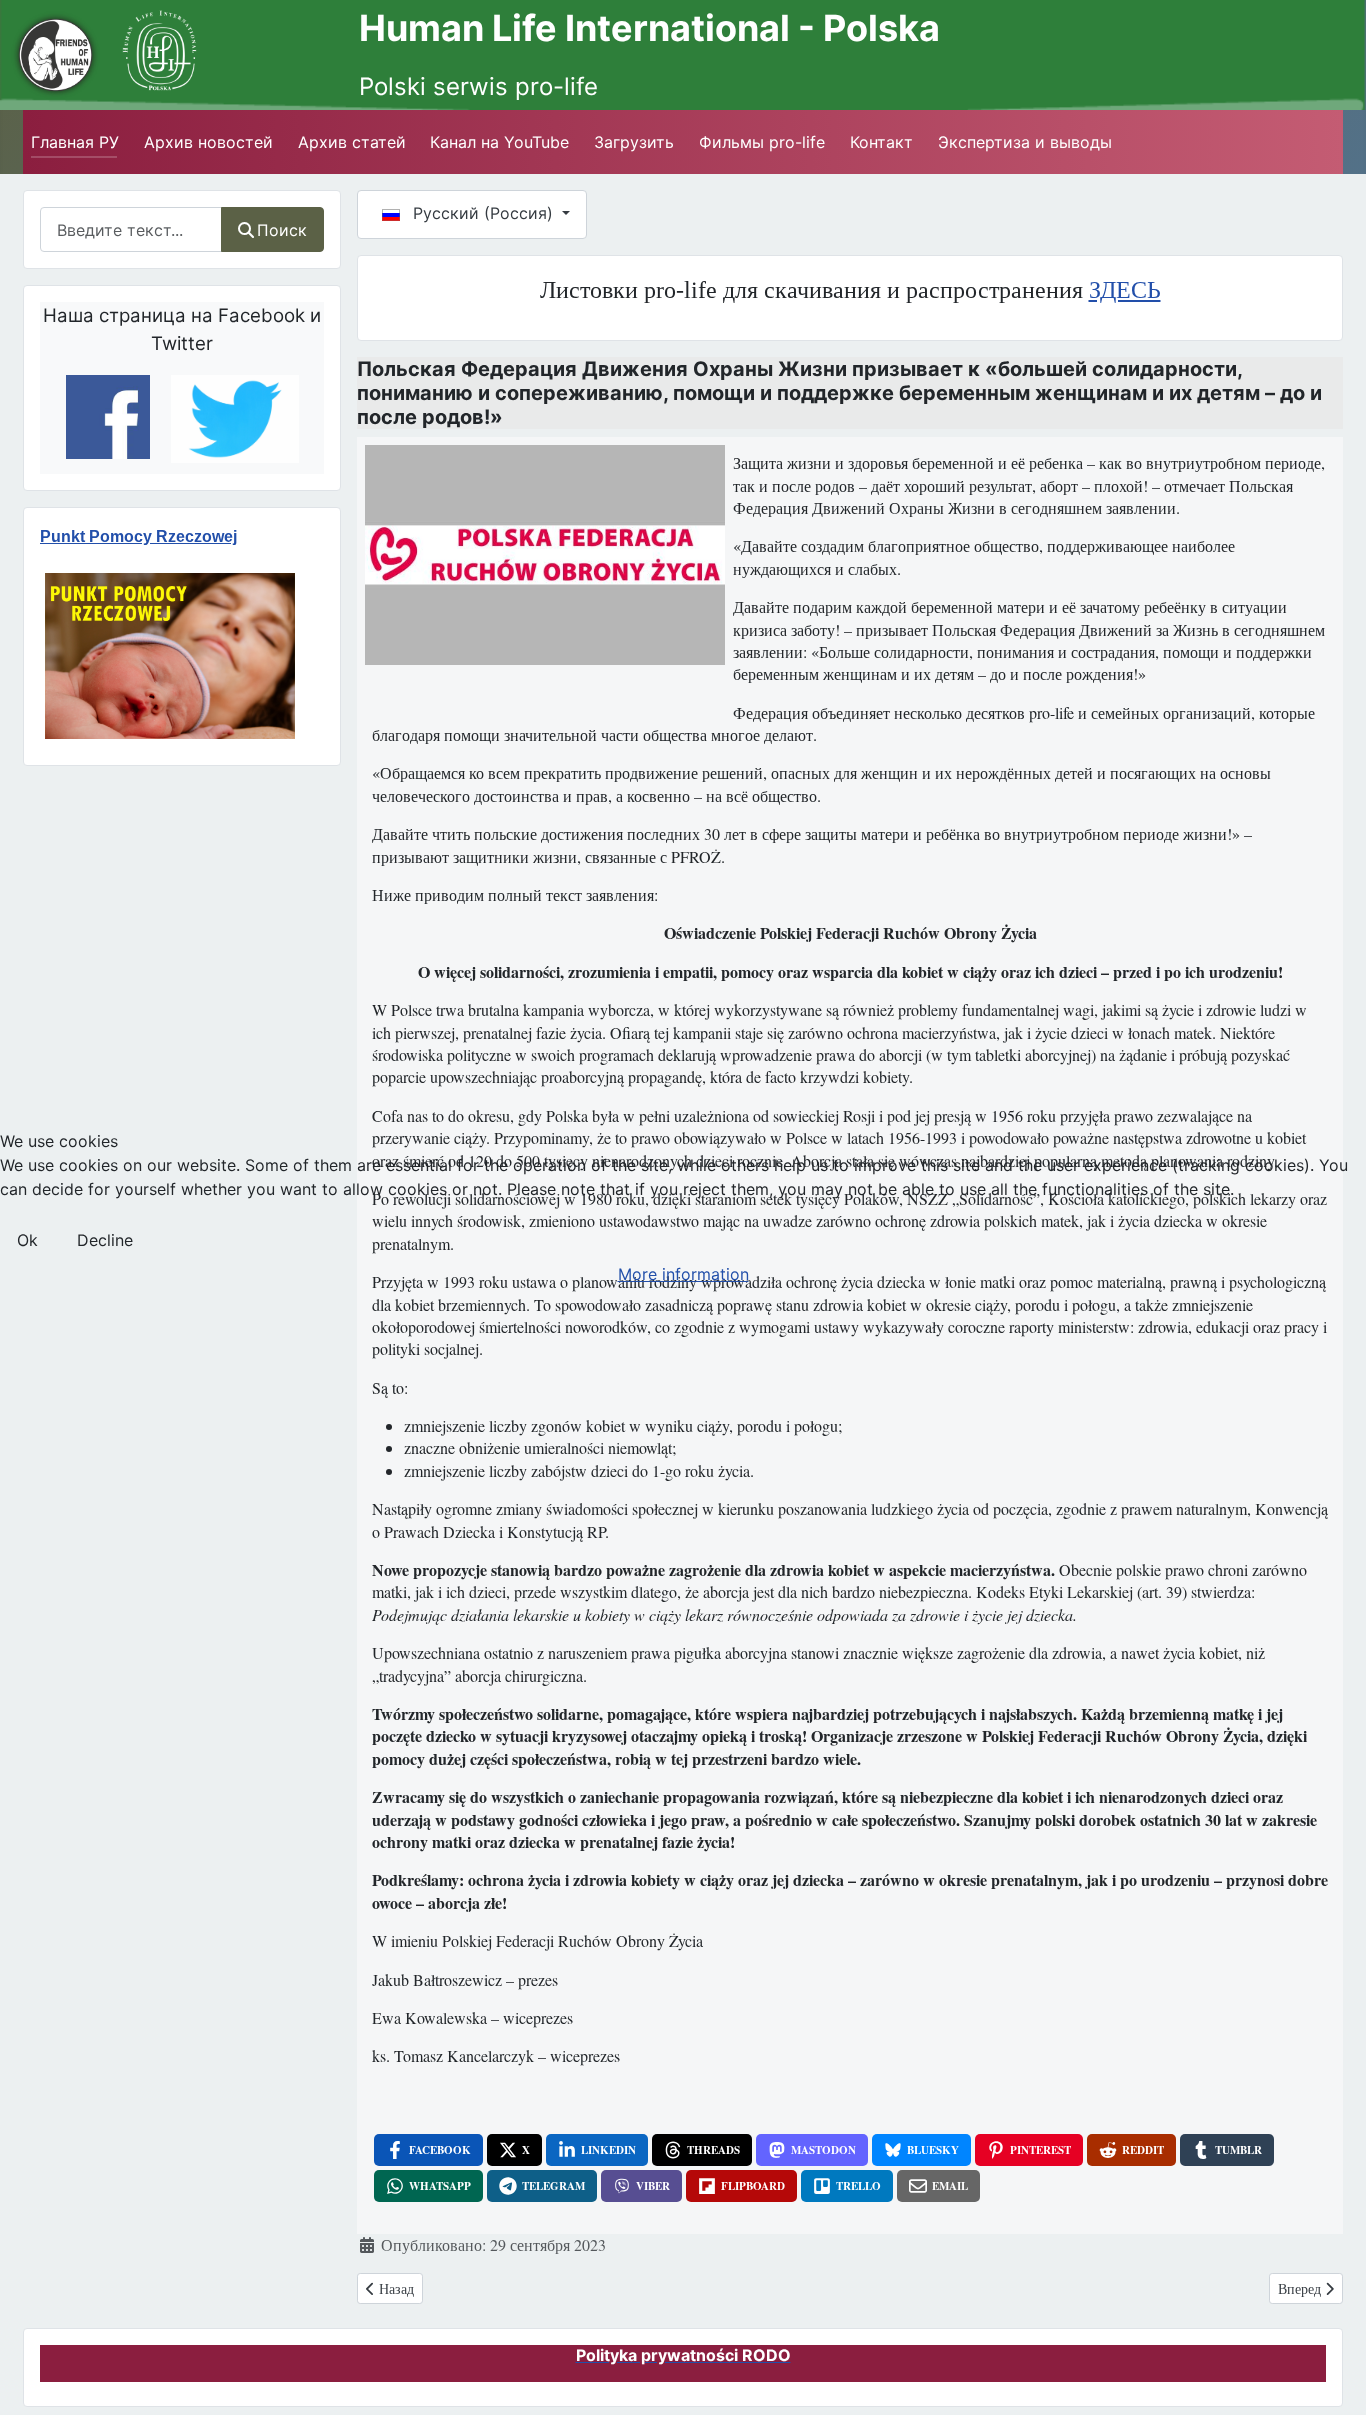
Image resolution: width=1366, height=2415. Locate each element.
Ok (27, 1240)
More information (683, 1274)
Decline (105, 1240)
